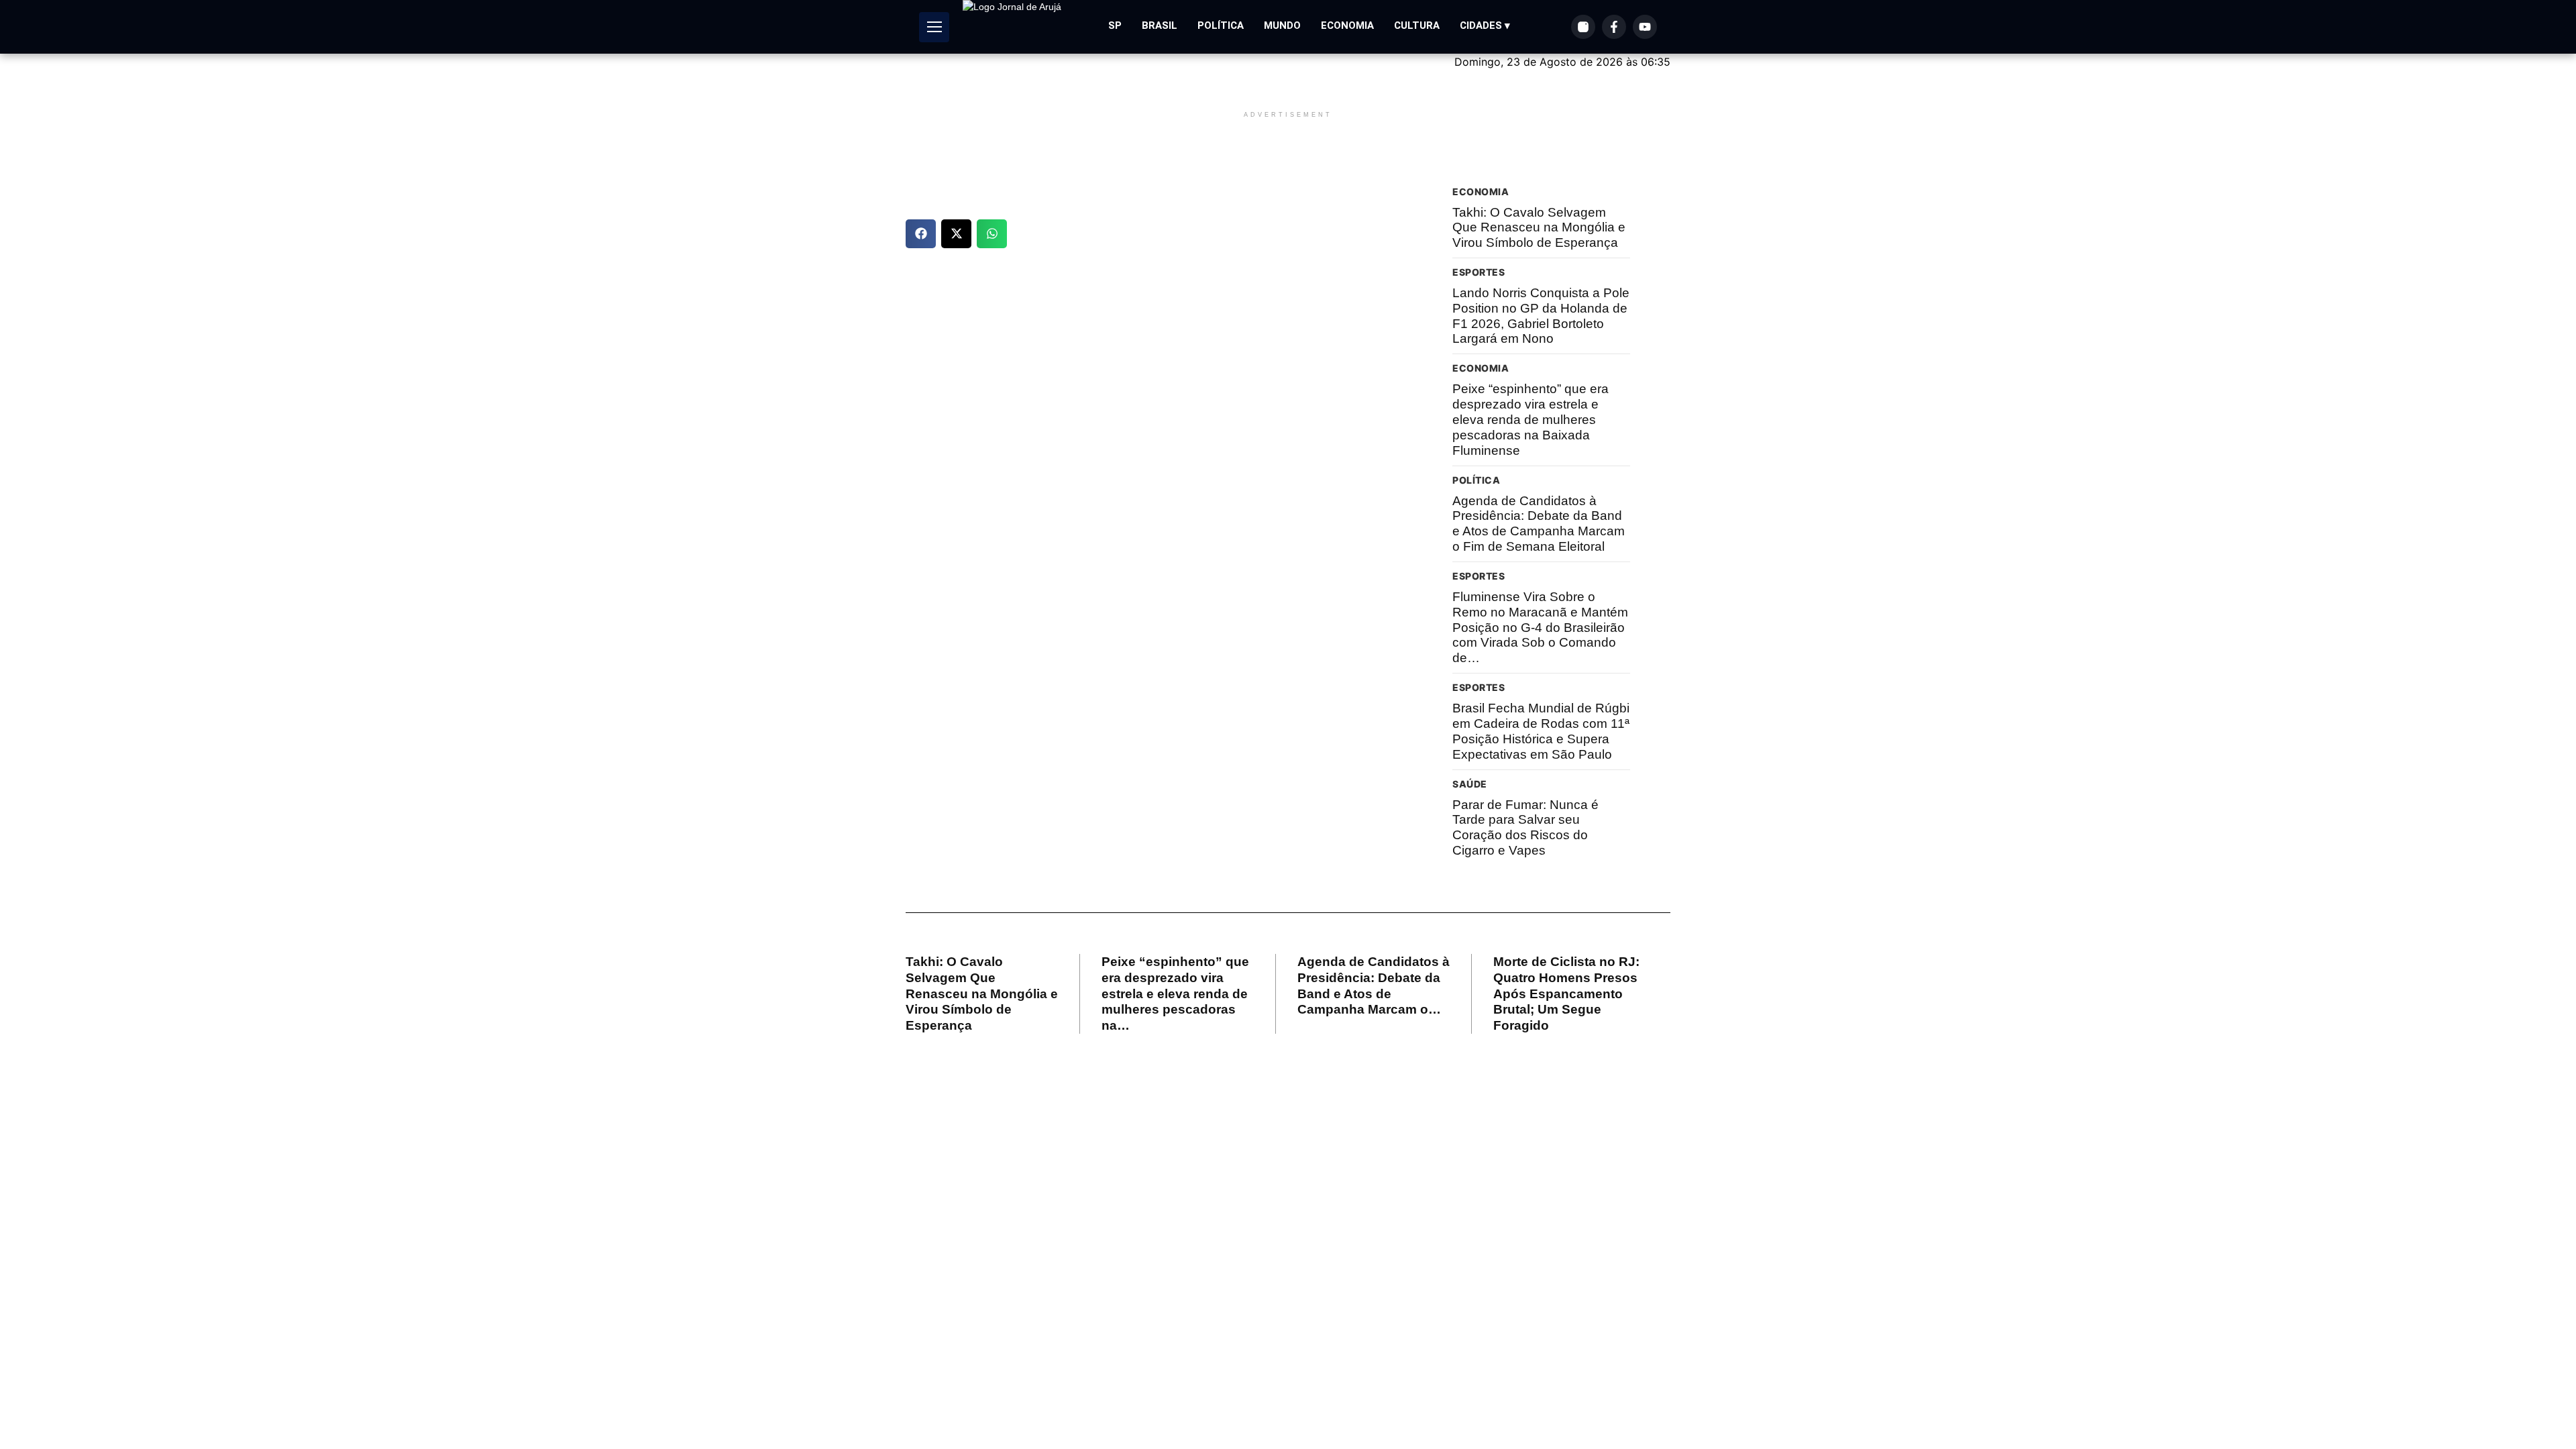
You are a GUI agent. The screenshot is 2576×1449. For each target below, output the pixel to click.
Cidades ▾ (1485, 25)
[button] (921, 234)
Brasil (1160, 25)
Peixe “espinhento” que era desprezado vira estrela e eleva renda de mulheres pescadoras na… (1175, 994)
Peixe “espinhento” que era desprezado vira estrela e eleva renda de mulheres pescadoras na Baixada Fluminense (1531, 419)
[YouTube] (1645, 27)
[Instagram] (1583, 27)
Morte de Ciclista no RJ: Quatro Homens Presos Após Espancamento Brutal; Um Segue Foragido (1566, 994)
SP (1115, 25)
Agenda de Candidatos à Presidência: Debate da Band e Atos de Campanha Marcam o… (1374, 985)
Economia (1347, 25)
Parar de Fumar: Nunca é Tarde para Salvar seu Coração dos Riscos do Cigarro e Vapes (1525, 827)
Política (1221, 25)
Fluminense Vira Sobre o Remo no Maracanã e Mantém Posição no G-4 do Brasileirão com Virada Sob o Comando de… (1540, 627)
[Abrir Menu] (934, 27)
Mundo (1282, 25)
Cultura (1417, 25)
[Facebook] (1614, 27)
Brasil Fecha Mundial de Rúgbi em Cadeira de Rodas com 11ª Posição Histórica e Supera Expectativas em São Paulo (1541, 731)
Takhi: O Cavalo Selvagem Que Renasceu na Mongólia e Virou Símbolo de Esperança (1539, 228)
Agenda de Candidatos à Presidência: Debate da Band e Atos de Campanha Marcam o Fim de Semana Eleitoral (1539, 524)
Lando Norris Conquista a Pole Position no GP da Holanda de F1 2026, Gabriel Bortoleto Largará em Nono (1541, 316)
